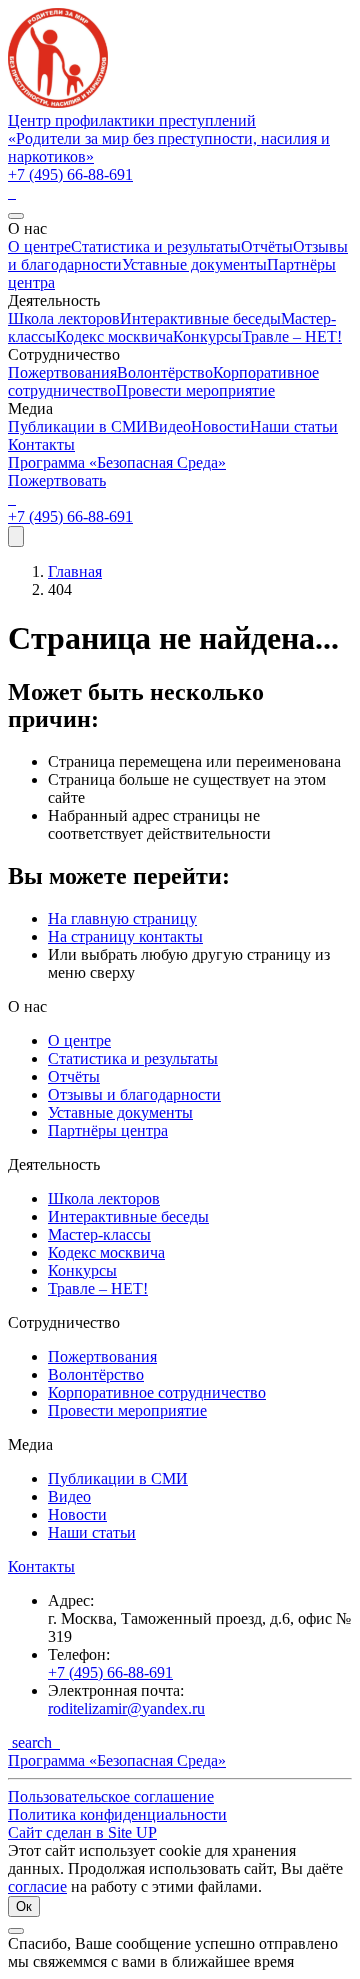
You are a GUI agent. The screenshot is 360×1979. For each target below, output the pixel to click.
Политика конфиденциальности (117, 1814)
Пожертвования (62, 372)
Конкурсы (207, 336)
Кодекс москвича (114, 336)
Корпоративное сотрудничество (157, 1392)
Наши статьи (294, 426)
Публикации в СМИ (78, 426)
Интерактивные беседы (200, 318)
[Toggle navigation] (16, 536)
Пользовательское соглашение (111, 1796)
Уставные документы (194, 264)
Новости (220, 426)
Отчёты (267, 246)
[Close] (16, 216)
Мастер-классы (99, 1234)
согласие (37, 1886)
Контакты (41, 444)
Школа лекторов (64, 318)
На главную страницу (122, 918)
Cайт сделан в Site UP (82, 1832)
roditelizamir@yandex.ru (126, 1708)
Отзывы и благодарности (134, 1094)
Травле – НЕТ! (292, 336)
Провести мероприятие (195, 390)
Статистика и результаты (156, 246)
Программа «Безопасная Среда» (117, 462)
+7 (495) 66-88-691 (70, 174)
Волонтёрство (165, 372)
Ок (24, 1906)
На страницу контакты (125, 936)
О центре (39, 246)
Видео (169, 426)
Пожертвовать (57, 480)
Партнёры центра (108, 1130)
